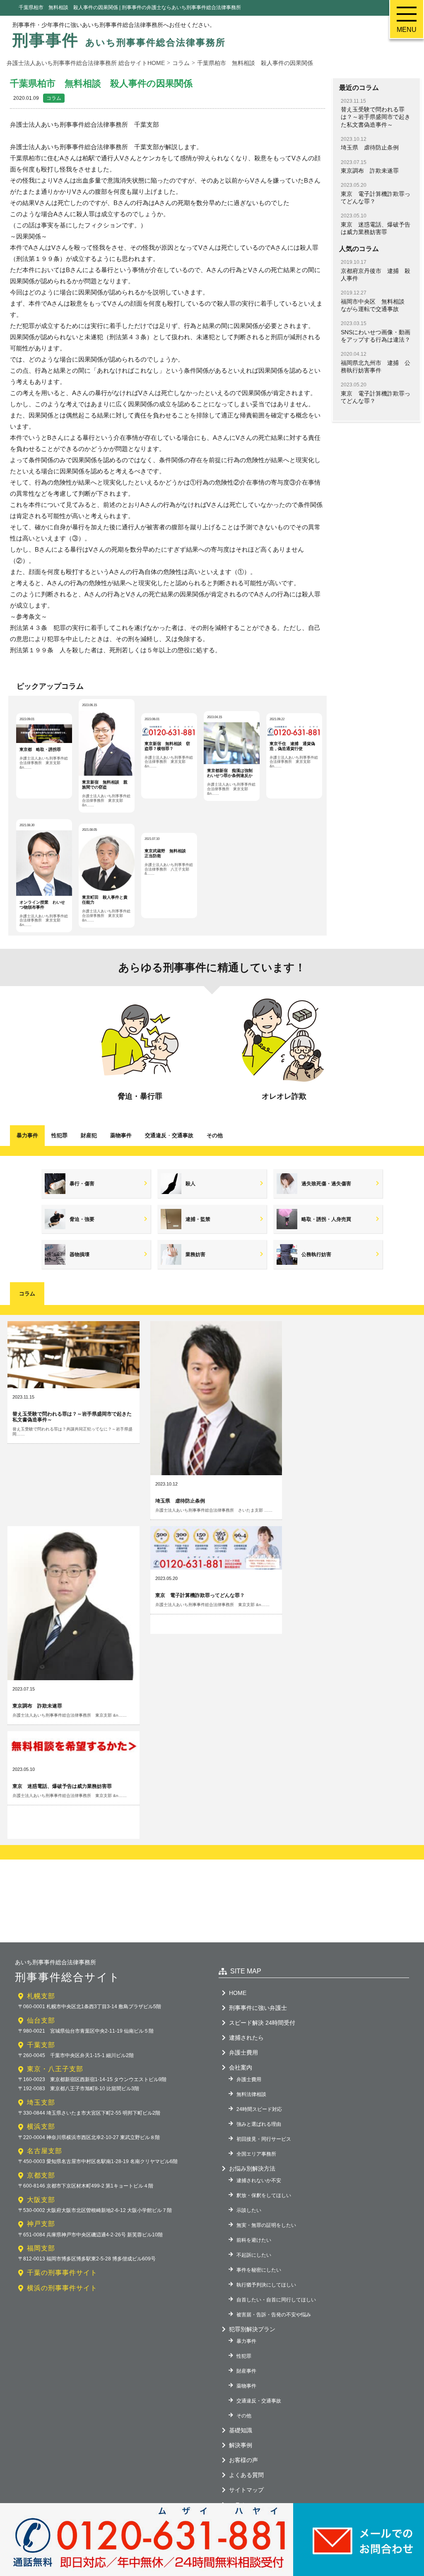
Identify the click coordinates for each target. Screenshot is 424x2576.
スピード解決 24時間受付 (262, 2023)
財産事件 (246, 2371)
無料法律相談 (251, 2094)
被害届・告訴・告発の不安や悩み (274, 2315)
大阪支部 (41, 2200)
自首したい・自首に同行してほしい (276, 2300)
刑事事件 (119, 40)
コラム (54, 98)
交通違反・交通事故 (259, 2401)
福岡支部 (41, 2248)
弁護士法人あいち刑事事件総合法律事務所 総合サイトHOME (86, 63)
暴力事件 (27, 1135)
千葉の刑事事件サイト (62, 2273)
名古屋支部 (45, 2151)
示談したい (249, 2210)
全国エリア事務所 (256, 2154)
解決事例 (241, 2445)
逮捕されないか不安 (259, 2180)
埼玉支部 (41, 2102)
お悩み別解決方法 (252, 2168)
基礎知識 (241, 2430)
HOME (238, 1993)
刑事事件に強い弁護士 (258, 2008)
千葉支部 (41, 2045)
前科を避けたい (254, 2240)
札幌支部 (41, 1996)
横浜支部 (41, 2126)
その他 (215, 1135)
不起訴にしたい (254, 2255)
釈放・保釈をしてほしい (264, 2195)
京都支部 (41, 2175)
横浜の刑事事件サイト (62, 2288)
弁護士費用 (243, 2053)
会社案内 (241, 2067)
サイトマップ (246, 2490)
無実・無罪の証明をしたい (266, 2225)
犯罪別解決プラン (252, 2329)
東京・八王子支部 (55, 2069)
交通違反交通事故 (169, 1135)
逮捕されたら (246, 2038)
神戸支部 (41, 2224)
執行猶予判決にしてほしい (266, 2285)
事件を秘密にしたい (259, 2270)
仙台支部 (41, 2020)
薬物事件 (121, 1135)
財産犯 (89, 1135)
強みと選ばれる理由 (259, 2124)
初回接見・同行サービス (264, 2139)
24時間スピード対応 (259, 2109)
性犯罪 (59, 1135)
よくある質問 (246, 2475)
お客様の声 (243, 2460)
